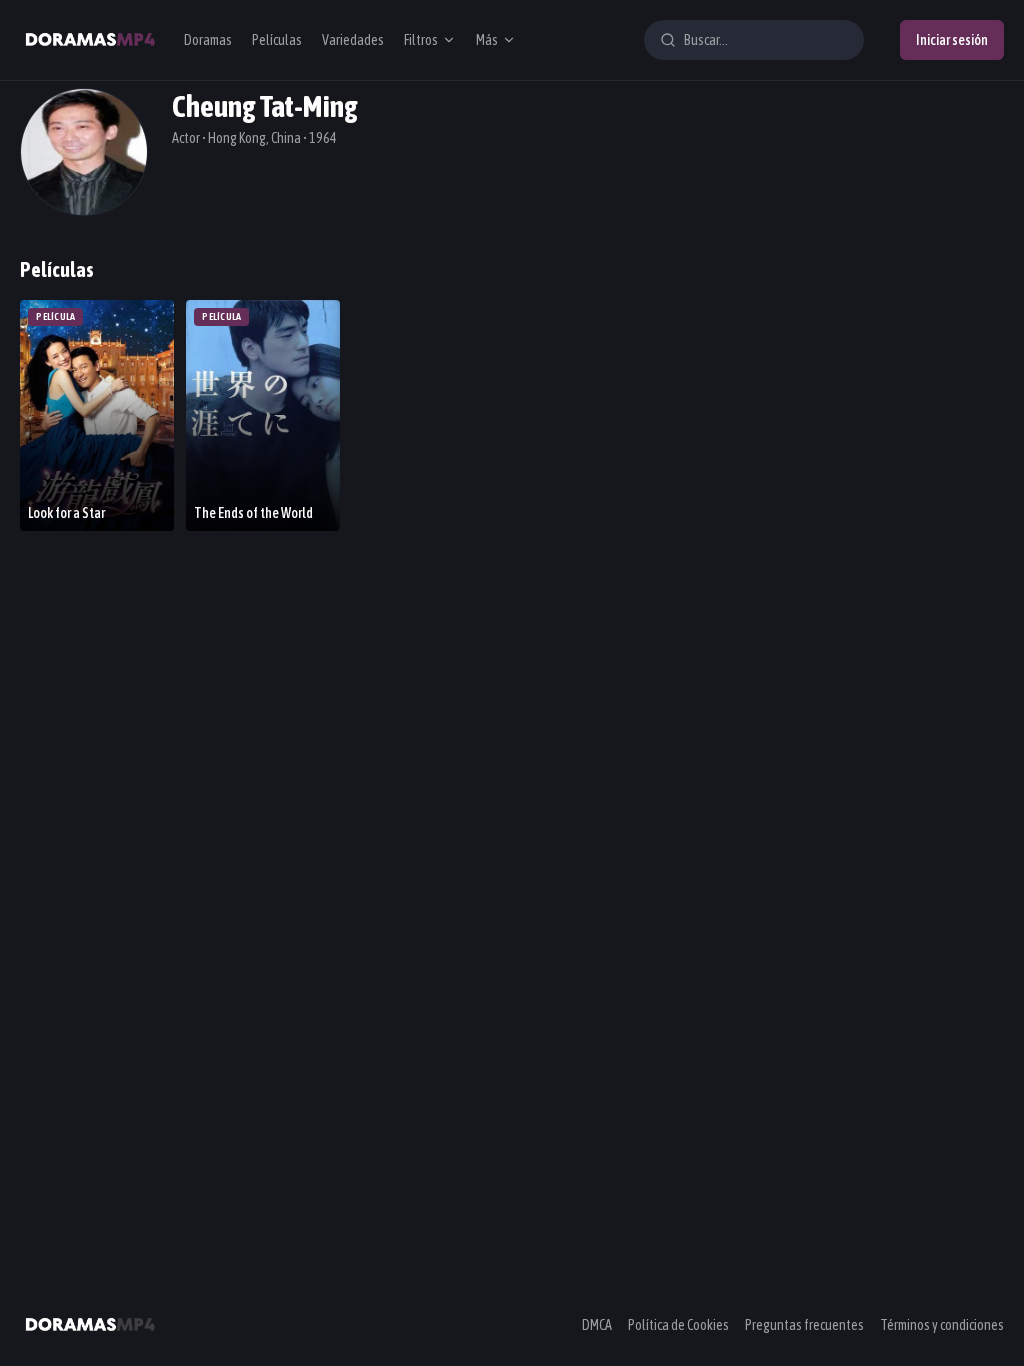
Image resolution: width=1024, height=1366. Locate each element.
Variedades (353, 40)
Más (487, 40)
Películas (277, 40)
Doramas (208, 40)
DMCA (597, 1325)
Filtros (421, 40)
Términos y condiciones (942, 1325)
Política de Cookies (678, 1325)
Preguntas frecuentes (804, 1325)
